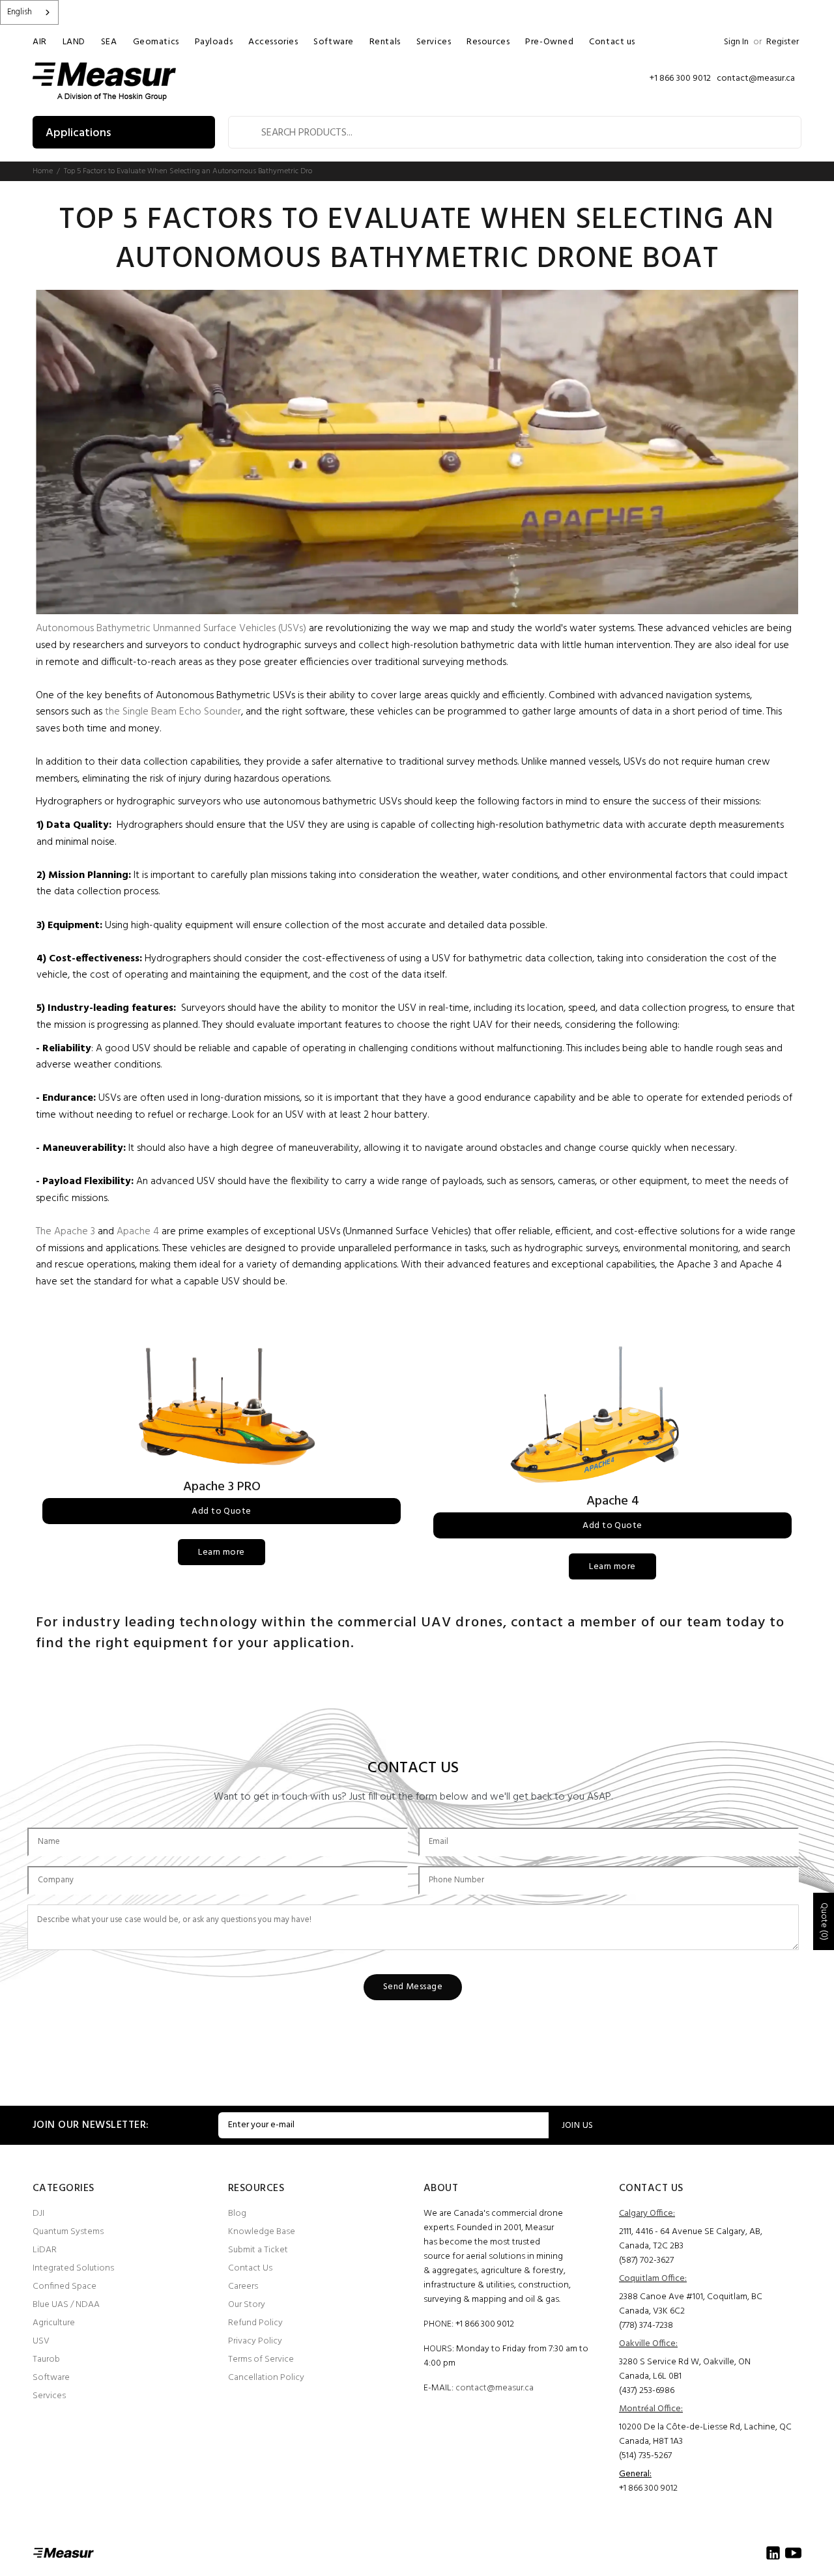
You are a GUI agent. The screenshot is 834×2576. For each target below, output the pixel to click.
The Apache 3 (65, 1232)
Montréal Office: (651, 2409)
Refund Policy (255, 2323)
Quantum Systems (68, 2232)
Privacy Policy (255, 2341)
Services (49, 2396)
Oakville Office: (648, 2344)
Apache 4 (138, 1232)
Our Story (247, 2305)
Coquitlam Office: (653, 2279)
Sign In (736, 42)
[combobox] (29, 12)
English (20, 12)
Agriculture (54, 2323)
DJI (38, 2214)
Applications (78, 133)
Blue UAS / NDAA (66, 2305)
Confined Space (65, 2286)
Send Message (413, 1987)
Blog (237, 2214)
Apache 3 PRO (222, 1487)
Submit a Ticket (258, 2250)
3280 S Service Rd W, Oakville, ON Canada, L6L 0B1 (685, 2369)
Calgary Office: (647, 2214)
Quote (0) (824, 1921)
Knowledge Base (262, 2232)
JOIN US (578, 2126)
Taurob (46, 2359)
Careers (243, 2286)
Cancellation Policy (266, 2378)
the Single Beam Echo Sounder (173, 712)
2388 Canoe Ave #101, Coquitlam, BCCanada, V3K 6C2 (691, 2304)
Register (783, 42)
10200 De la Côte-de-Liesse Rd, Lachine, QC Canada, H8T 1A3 (705, 2434)
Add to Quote (221, 1511)
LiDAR (45, 2250)
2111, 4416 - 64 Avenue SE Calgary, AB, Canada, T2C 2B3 (691, 2239)
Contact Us (250, 2268)
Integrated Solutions (73, 2268)
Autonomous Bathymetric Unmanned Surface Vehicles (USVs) (171, 629)
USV (41, 2341)
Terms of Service (261, 2359)
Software (51, 2378)
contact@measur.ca (495, 2388)
